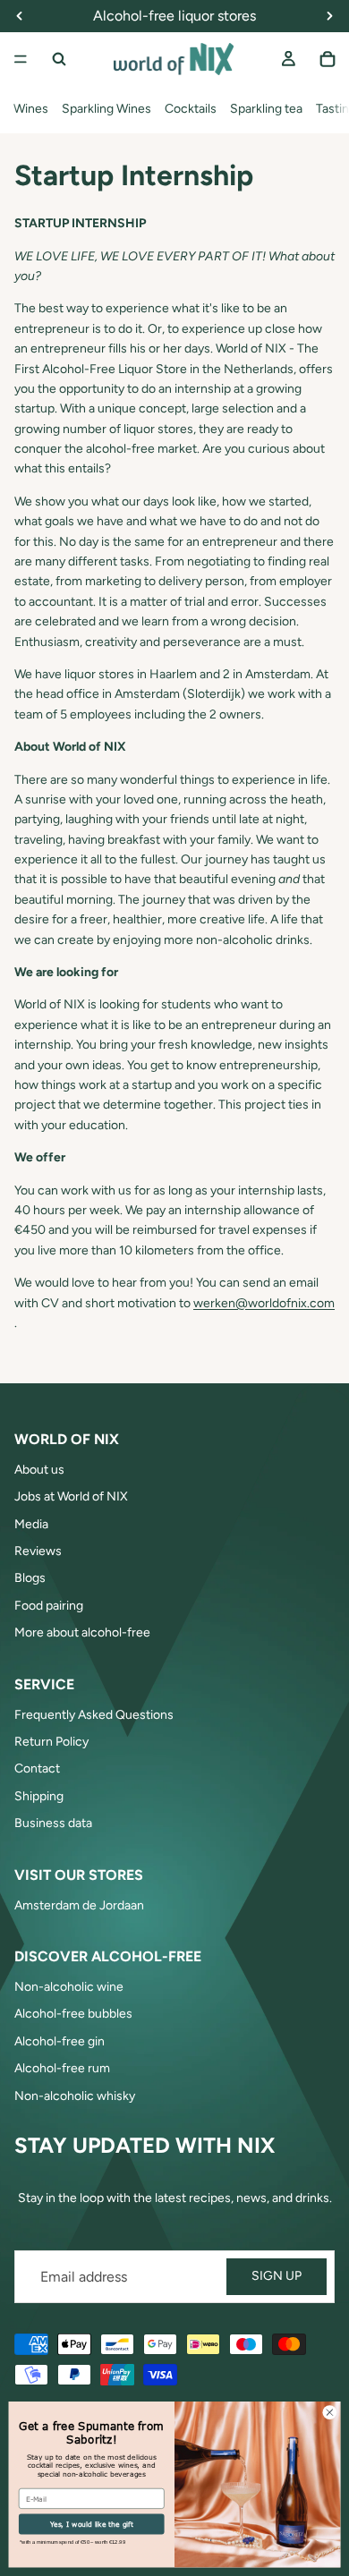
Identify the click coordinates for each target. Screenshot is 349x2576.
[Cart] (328, 59)
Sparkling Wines (106, 109)
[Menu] (21, 59)
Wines (31, 109)
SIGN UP (277, 2276)
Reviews (38, 1551)
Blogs (30, 1578)
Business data (53, 1823)
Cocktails (191, 109)
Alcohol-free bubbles (73, 2014)
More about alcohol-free (82, 1632)
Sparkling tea (266, 109)
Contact (37, 1768)
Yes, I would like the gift (92, 2524)
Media (31, 1524)
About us (39, 1470)
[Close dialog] (330, 2413)
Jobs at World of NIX (71, 1496)
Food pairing (49, 1606)
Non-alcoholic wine (69, 1987)
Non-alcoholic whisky (75, 2096)
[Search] (59, 59)
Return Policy (51, 1742)
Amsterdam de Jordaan (79, 1905)
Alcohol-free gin (60, 2041)
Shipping (39, 1796)
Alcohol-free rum (62, 2068)
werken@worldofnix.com (264, 1303)
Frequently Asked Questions (94, 1715)
